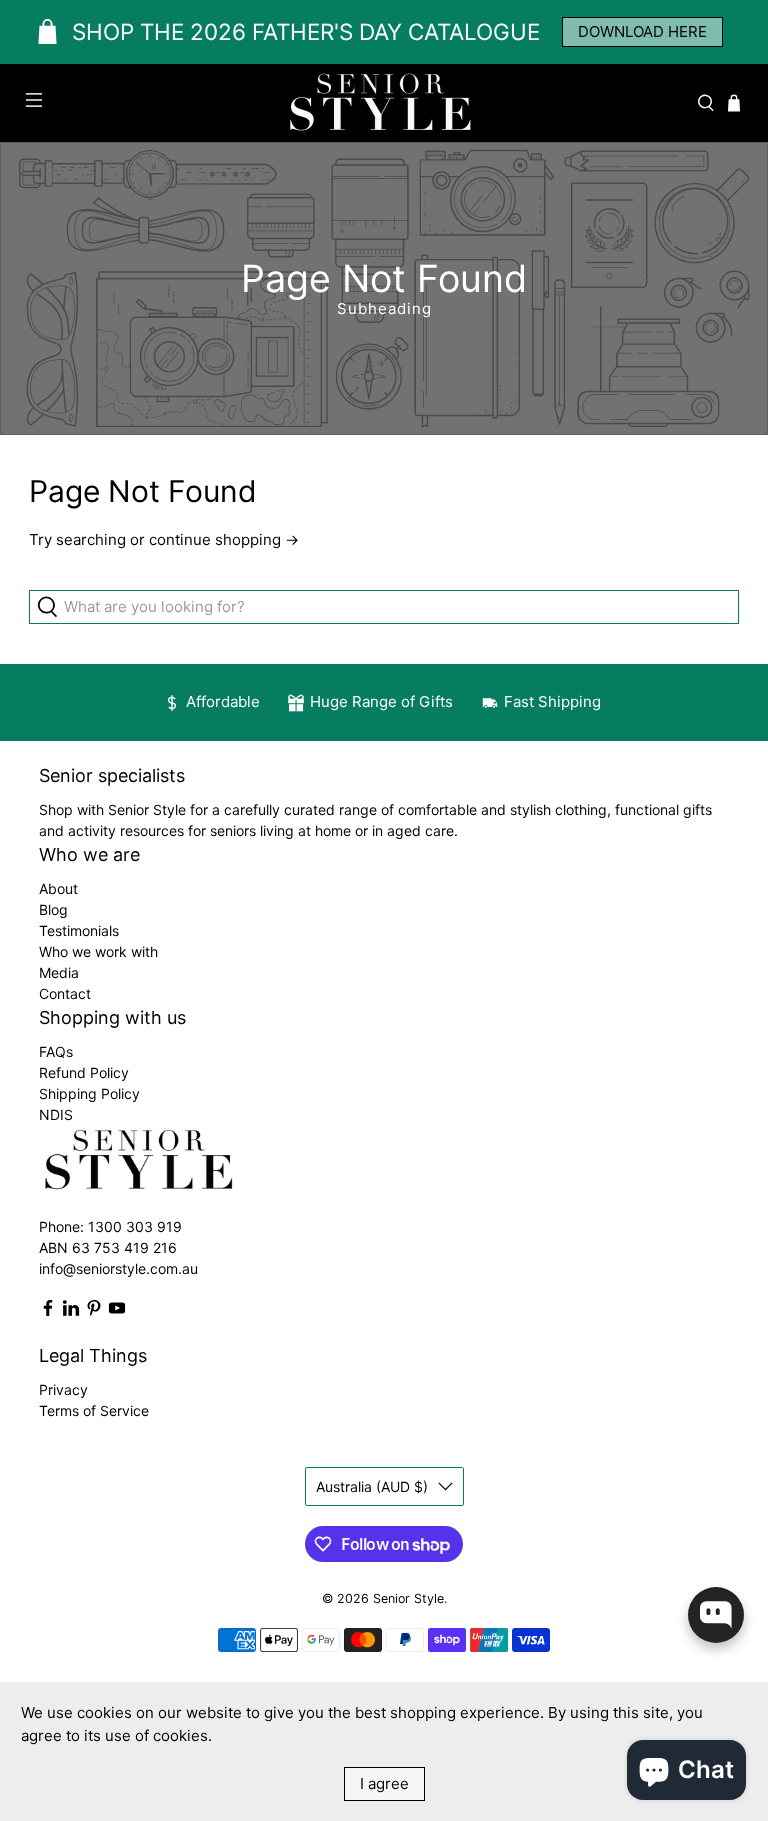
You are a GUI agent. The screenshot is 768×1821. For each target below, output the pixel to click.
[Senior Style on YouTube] (117, 1311)
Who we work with (98, 951)
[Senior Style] (384, 103)
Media (59, 972)
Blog (53, 909)
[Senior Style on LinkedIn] (71, 1311)
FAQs (56, 1051)
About (58, 888)
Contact (65, 993)
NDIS (56, 1114)
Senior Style (408, 1598)
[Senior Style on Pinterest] (94, 1311)
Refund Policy (84, 1072)
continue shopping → (224, 539)
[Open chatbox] (716, 1615)
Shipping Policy (89, 1093)
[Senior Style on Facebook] (48, 1311)
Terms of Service (94, 1410)
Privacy (63, 1389)
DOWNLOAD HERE (642, 31)
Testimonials (79, 930)
